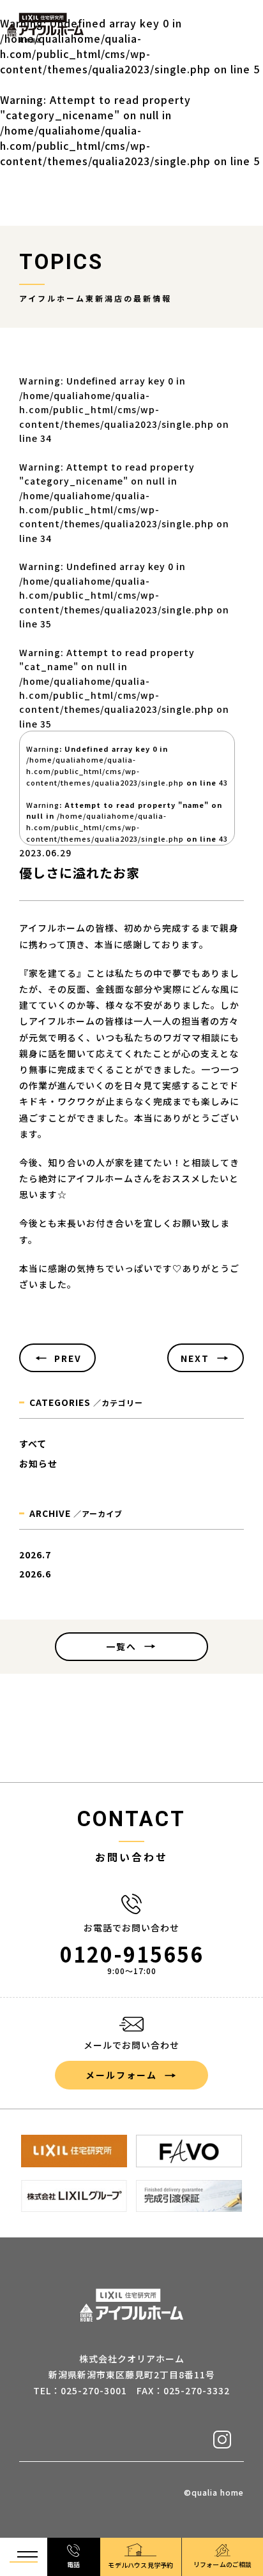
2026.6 (35, 1574)
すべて (33, 1444)
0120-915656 (132, 1954)
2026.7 (35, 1555)
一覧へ (121, 1646)
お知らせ (38, 1463)
